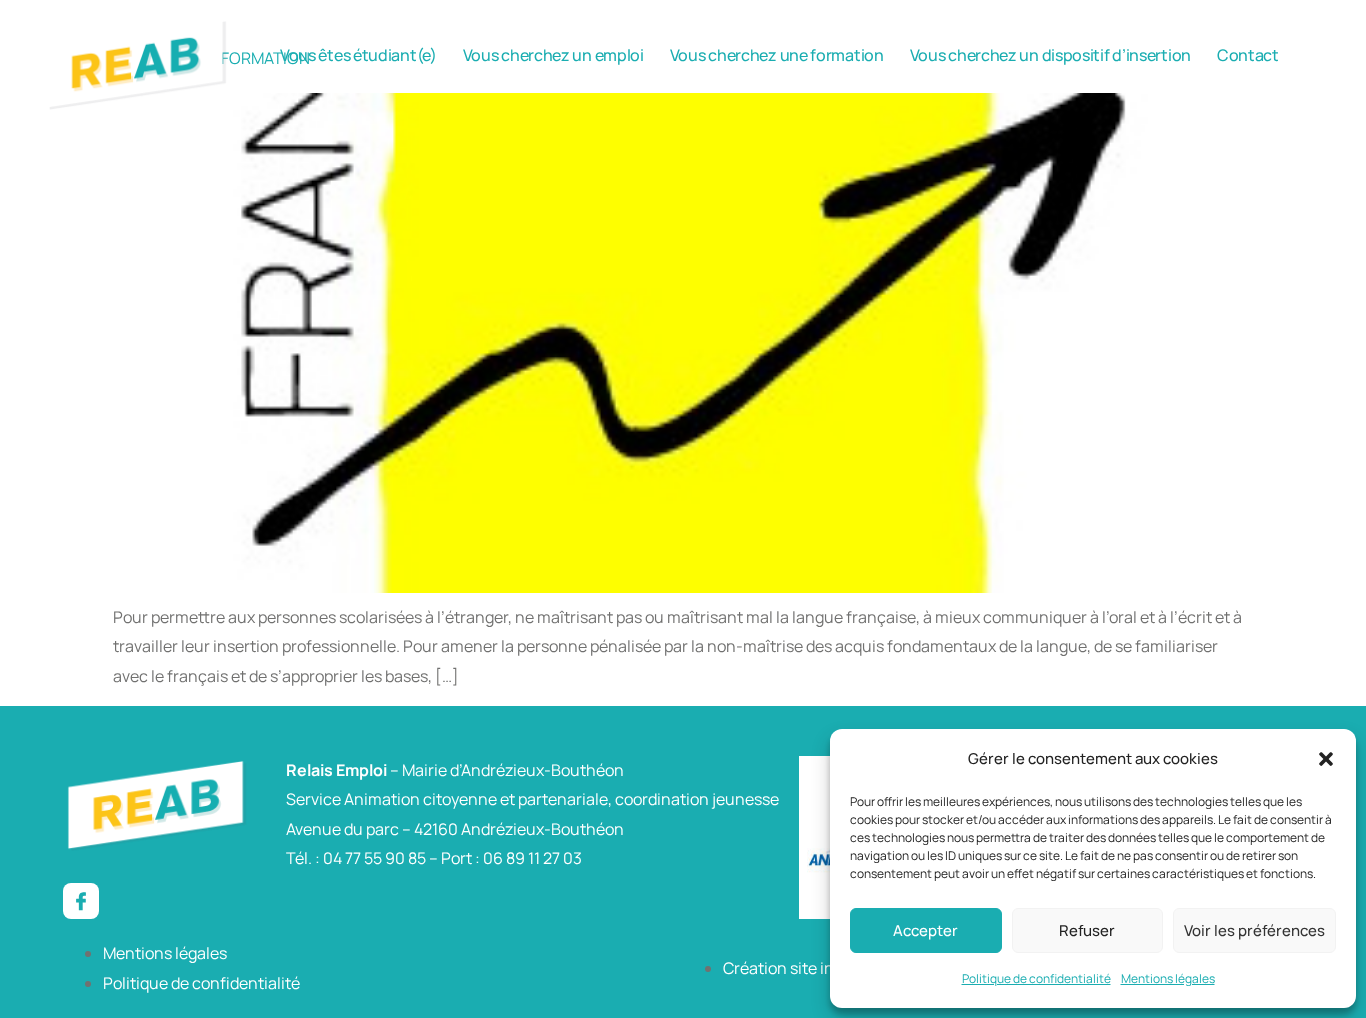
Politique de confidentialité (1036, 978)
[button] (1326, 759)
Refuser (1087, 930)
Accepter (925, 930)
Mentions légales (1168, 978)
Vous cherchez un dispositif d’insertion (1050, 55)
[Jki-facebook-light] (81, 901)
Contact (1248, 55)
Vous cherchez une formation (777, 55)
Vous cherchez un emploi (553, 55)
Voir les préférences (1254, 930)
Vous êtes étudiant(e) (358, 55)
